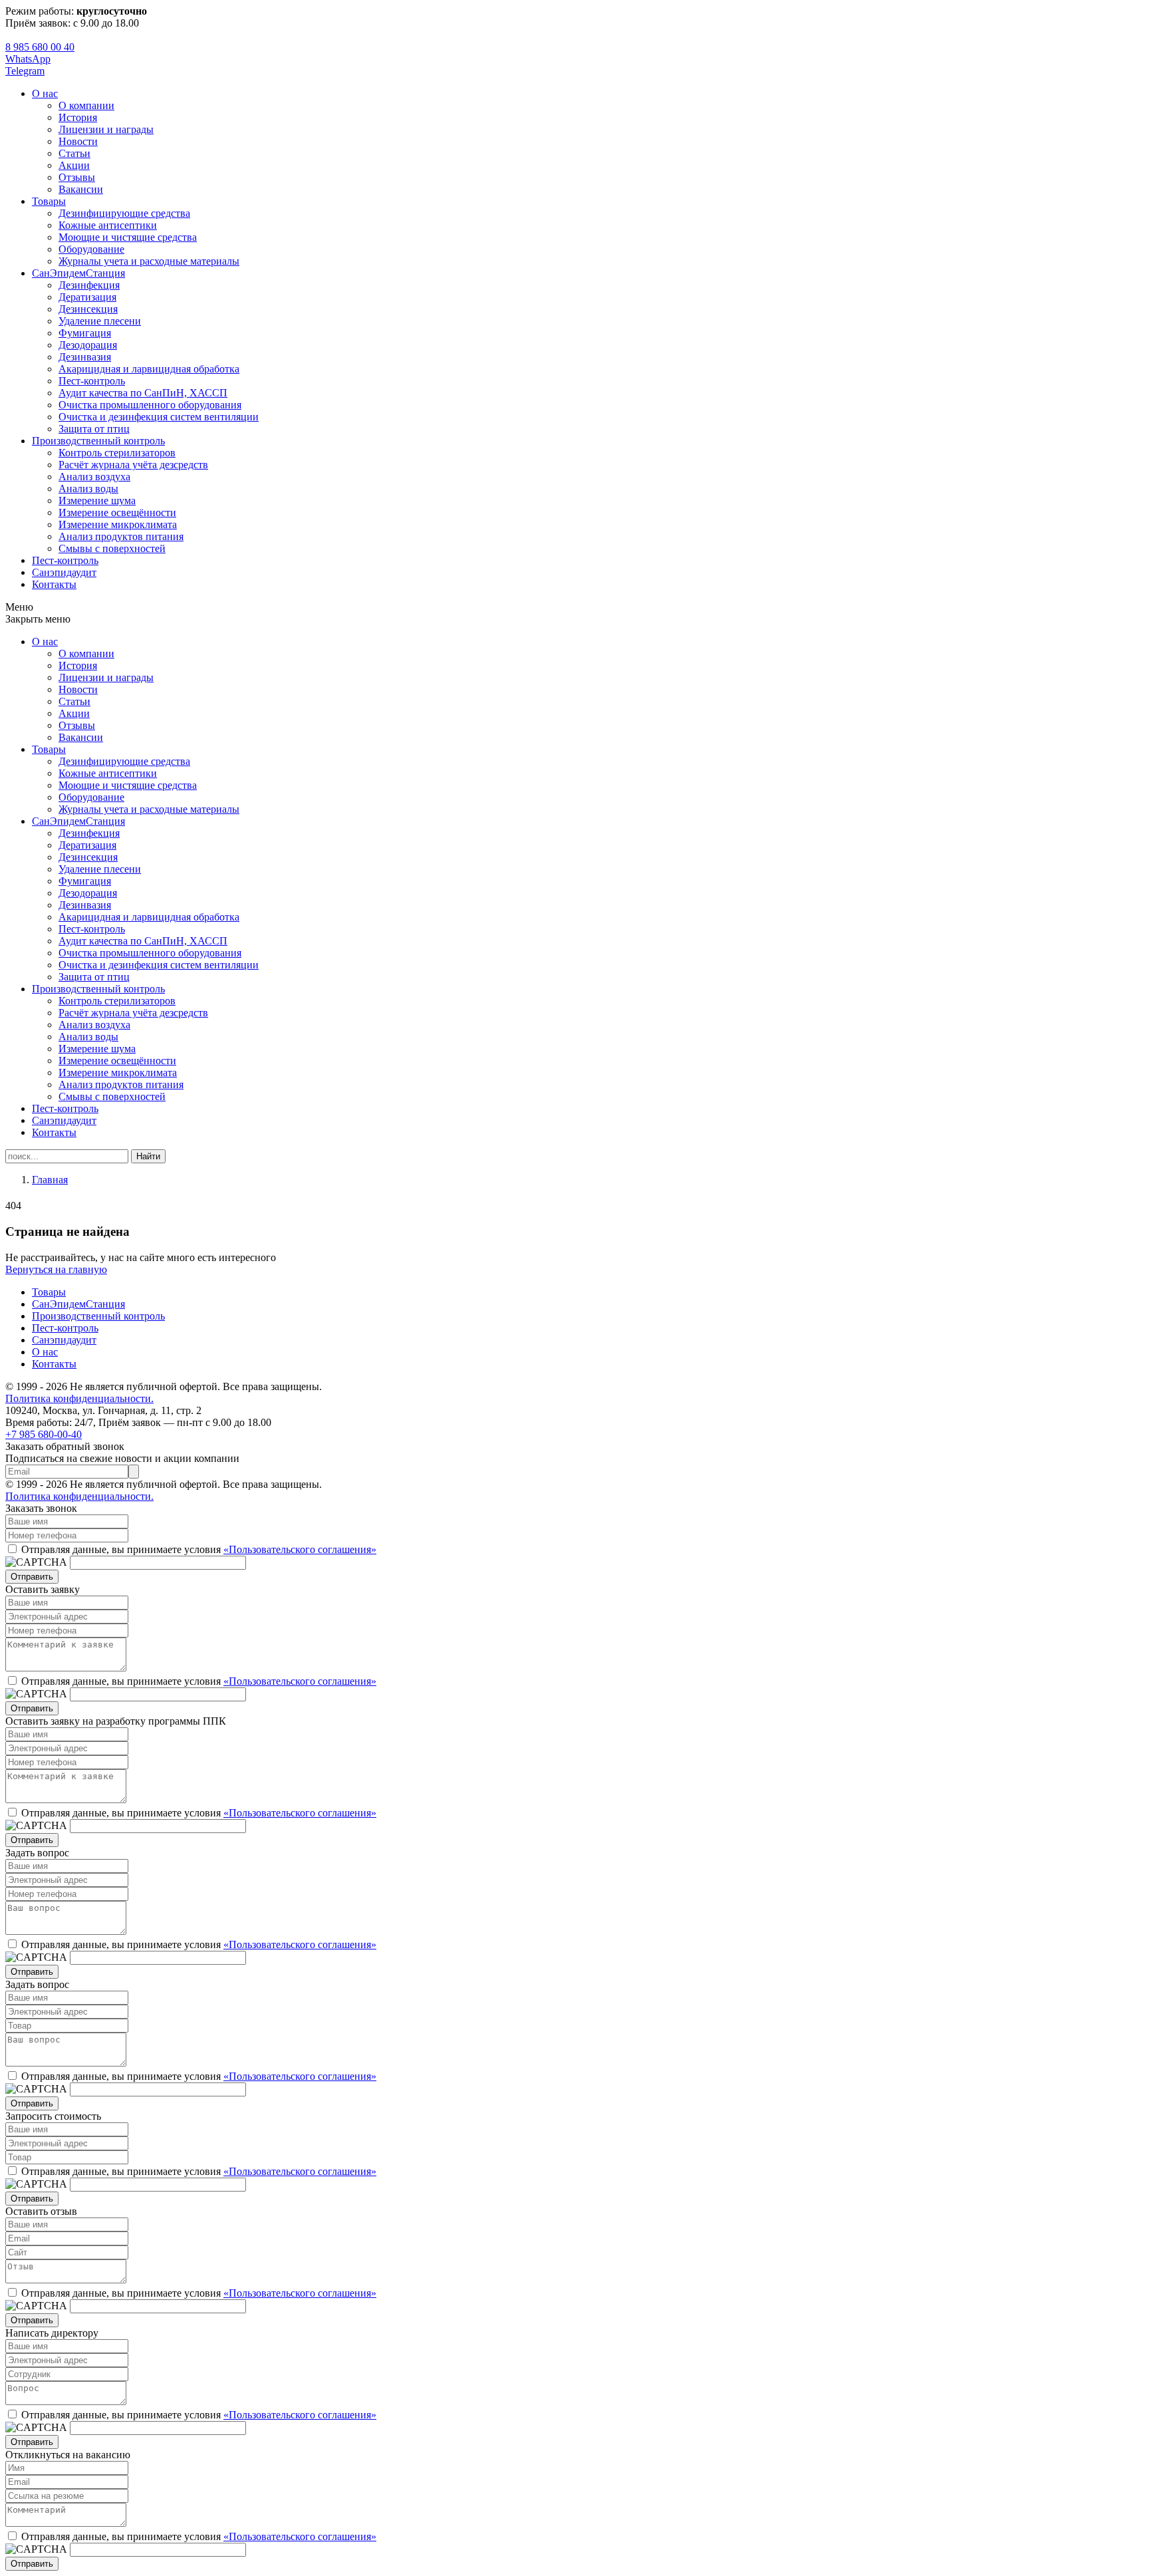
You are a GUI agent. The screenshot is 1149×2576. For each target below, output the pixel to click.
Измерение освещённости (117, 512)
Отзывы (77, 177)
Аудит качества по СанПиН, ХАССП (143, 393)
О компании (86, 105)
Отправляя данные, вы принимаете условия (199, 1549)
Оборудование (91, 249)
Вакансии (81, 189)
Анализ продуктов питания (121, 536)
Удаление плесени (100, 321)
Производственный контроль (98, 441)
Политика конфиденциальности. (79, 1398)
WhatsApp (28, 59)
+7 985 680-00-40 (44, 1434)
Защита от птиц (94, 429)
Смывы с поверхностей (112, 548)
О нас (45, 93)
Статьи (74, 153)
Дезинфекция (89, 285)
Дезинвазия (85, 357)
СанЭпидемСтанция (78, 273)
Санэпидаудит (64, 572)
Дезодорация (88, 345)
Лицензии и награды (106, 129)
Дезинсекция (88, 309)
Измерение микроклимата (118, 524)
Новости (78, 141)
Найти (148, 1156)
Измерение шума (97, 501)
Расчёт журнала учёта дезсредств (133, 465)
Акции (74, 165)
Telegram (25, 71)
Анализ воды (88, 489)
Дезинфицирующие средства (124, 213)
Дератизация (87, 297)
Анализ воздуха (94, 477)
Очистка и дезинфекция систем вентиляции (159, 417)
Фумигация (85, 333)
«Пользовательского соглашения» (300, 1549)
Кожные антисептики (108, 225)
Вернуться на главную (56, 1269)
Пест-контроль (92, 381)
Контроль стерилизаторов (117, 453)
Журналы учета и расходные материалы (149, 261)
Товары (49, 201)
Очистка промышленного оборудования (150, 405)
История (78, 117)
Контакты (54, 584)
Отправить (32, 1577)
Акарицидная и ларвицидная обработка (149, 369)
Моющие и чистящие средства (128, 237)
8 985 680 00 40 (40, 47)
